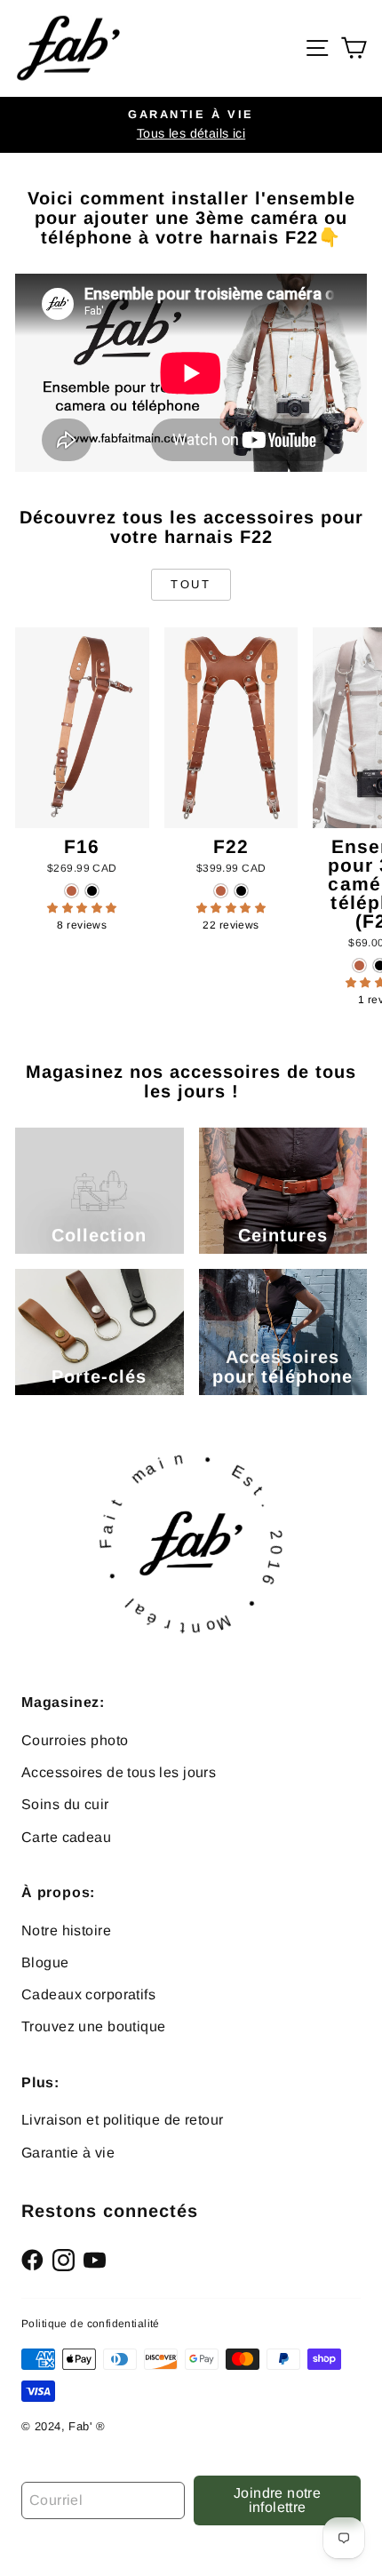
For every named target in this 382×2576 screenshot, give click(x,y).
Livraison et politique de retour (123, 2120)
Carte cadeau (66, 1837)
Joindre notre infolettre (277, 2500)
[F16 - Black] (92, 891)
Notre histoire (66, 1930)
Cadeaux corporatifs (88, 1994)
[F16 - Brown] (72, 891)
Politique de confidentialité (91, 2324)
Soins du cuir (65, 1804)
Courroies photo (75, 1740)
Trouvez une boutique (94, 2026)
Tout (191, 584)
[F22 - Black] (241, 891)
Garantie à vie (68, 2153)
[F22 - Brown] (221, 891)
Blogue (45, 1962)
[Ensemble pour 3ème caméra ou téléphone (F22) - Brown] (359, 965)
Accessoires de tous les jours (119, 1772)
